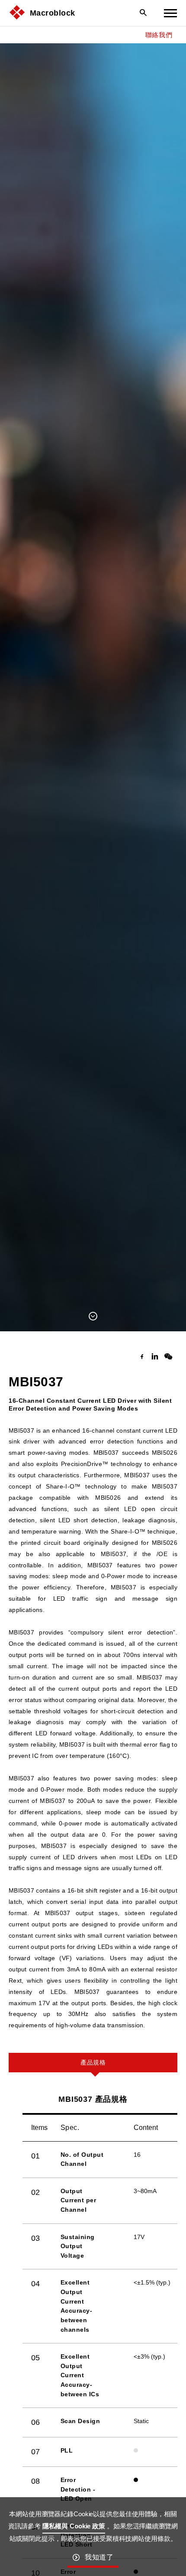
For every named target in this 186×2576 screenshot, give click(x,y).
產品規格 (93, 2062)
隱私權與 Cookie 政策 (74, 2526)
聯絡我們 (159, 35)
